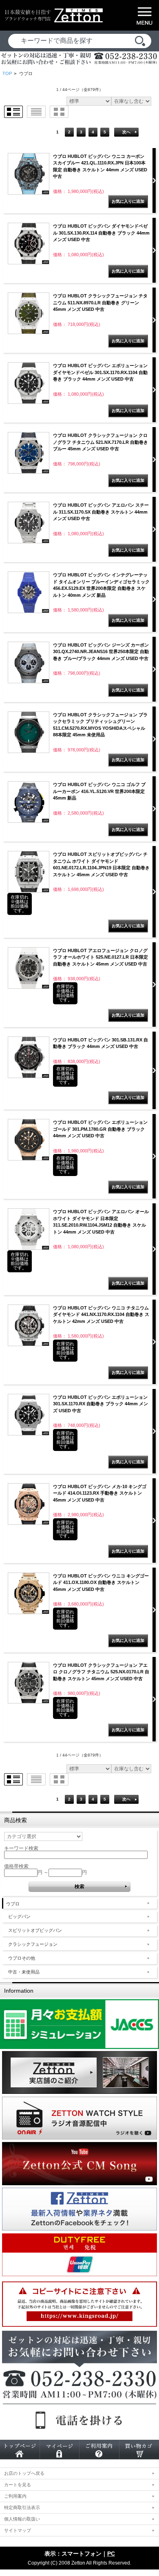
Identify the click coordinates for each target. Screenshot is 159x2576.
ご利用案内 (15, 2496)
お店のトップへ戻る (24, 2473)
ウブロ (13, 1904)
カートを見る (18, 2485)
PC (111, 2554)
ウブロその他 (22, 1958)
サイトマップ (18, 2530)
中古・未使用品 (24, 1972)
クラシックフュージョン (33, 1944)
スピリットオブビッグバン (35, 1930)
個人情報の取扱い (22, 2519)
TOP (7, 73)
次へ (126, 132)
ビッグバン (19, 1916)
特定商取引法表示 (22, 2507)
